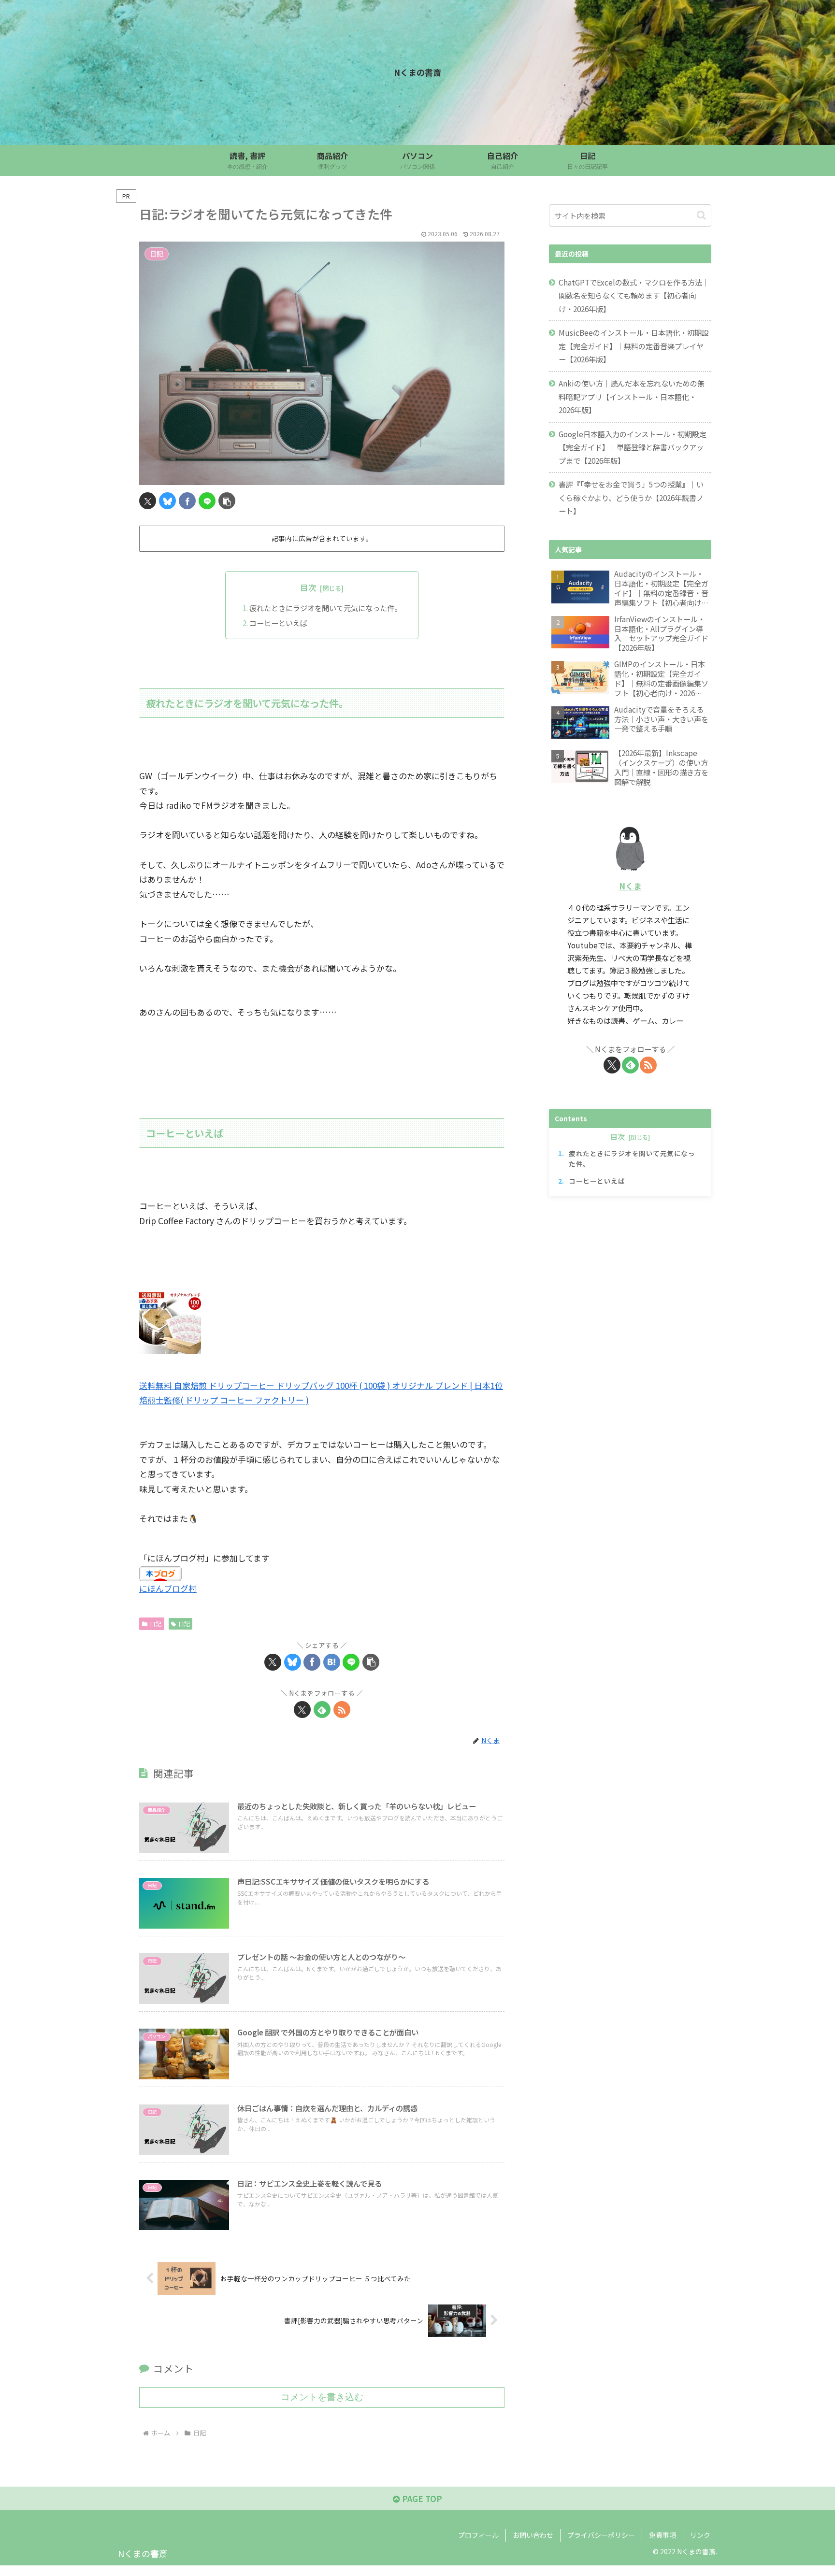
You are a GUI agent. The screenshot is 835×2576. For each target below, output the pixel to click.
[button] (227, 501)
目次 (308, 587)
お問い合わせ (533, 2535)
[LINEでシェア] (207, 501)
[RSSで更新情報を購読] (342, 1710)
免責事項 (662, 2535)
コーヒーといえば (278, 623)
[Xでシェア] (148, 501)
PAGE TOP (421, 2498)
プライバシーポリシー (601, 2535)
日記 (156, 1624)
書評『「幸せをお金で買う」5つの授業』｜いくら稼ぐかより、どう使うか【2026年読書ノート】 (631, 497)
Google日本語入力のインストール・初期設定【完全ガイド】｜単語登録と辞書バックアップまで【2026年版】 (633, 447)
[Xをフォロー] (302, 1710)
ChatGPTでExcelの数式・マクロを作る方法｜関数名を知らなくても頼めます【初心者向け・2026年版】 (634, 295)
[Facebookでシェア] (187, 501)
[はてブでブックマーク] (332, 1662)
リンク (700, 2535)
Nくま (630, 886)
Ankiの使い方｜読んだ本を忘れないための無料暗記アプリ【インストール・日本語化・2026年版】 (632, 396)
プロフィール (478, 2535)
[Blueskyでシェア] (167, 501)
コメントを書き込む (322, 2397)
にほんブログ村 (168, 1588)
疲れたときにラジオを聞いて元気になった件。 (325, 608)
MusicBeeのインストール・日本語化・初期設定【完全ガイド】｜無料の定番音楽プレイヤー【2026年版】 (634, 346)
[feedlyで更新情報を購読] (322, 1710)
